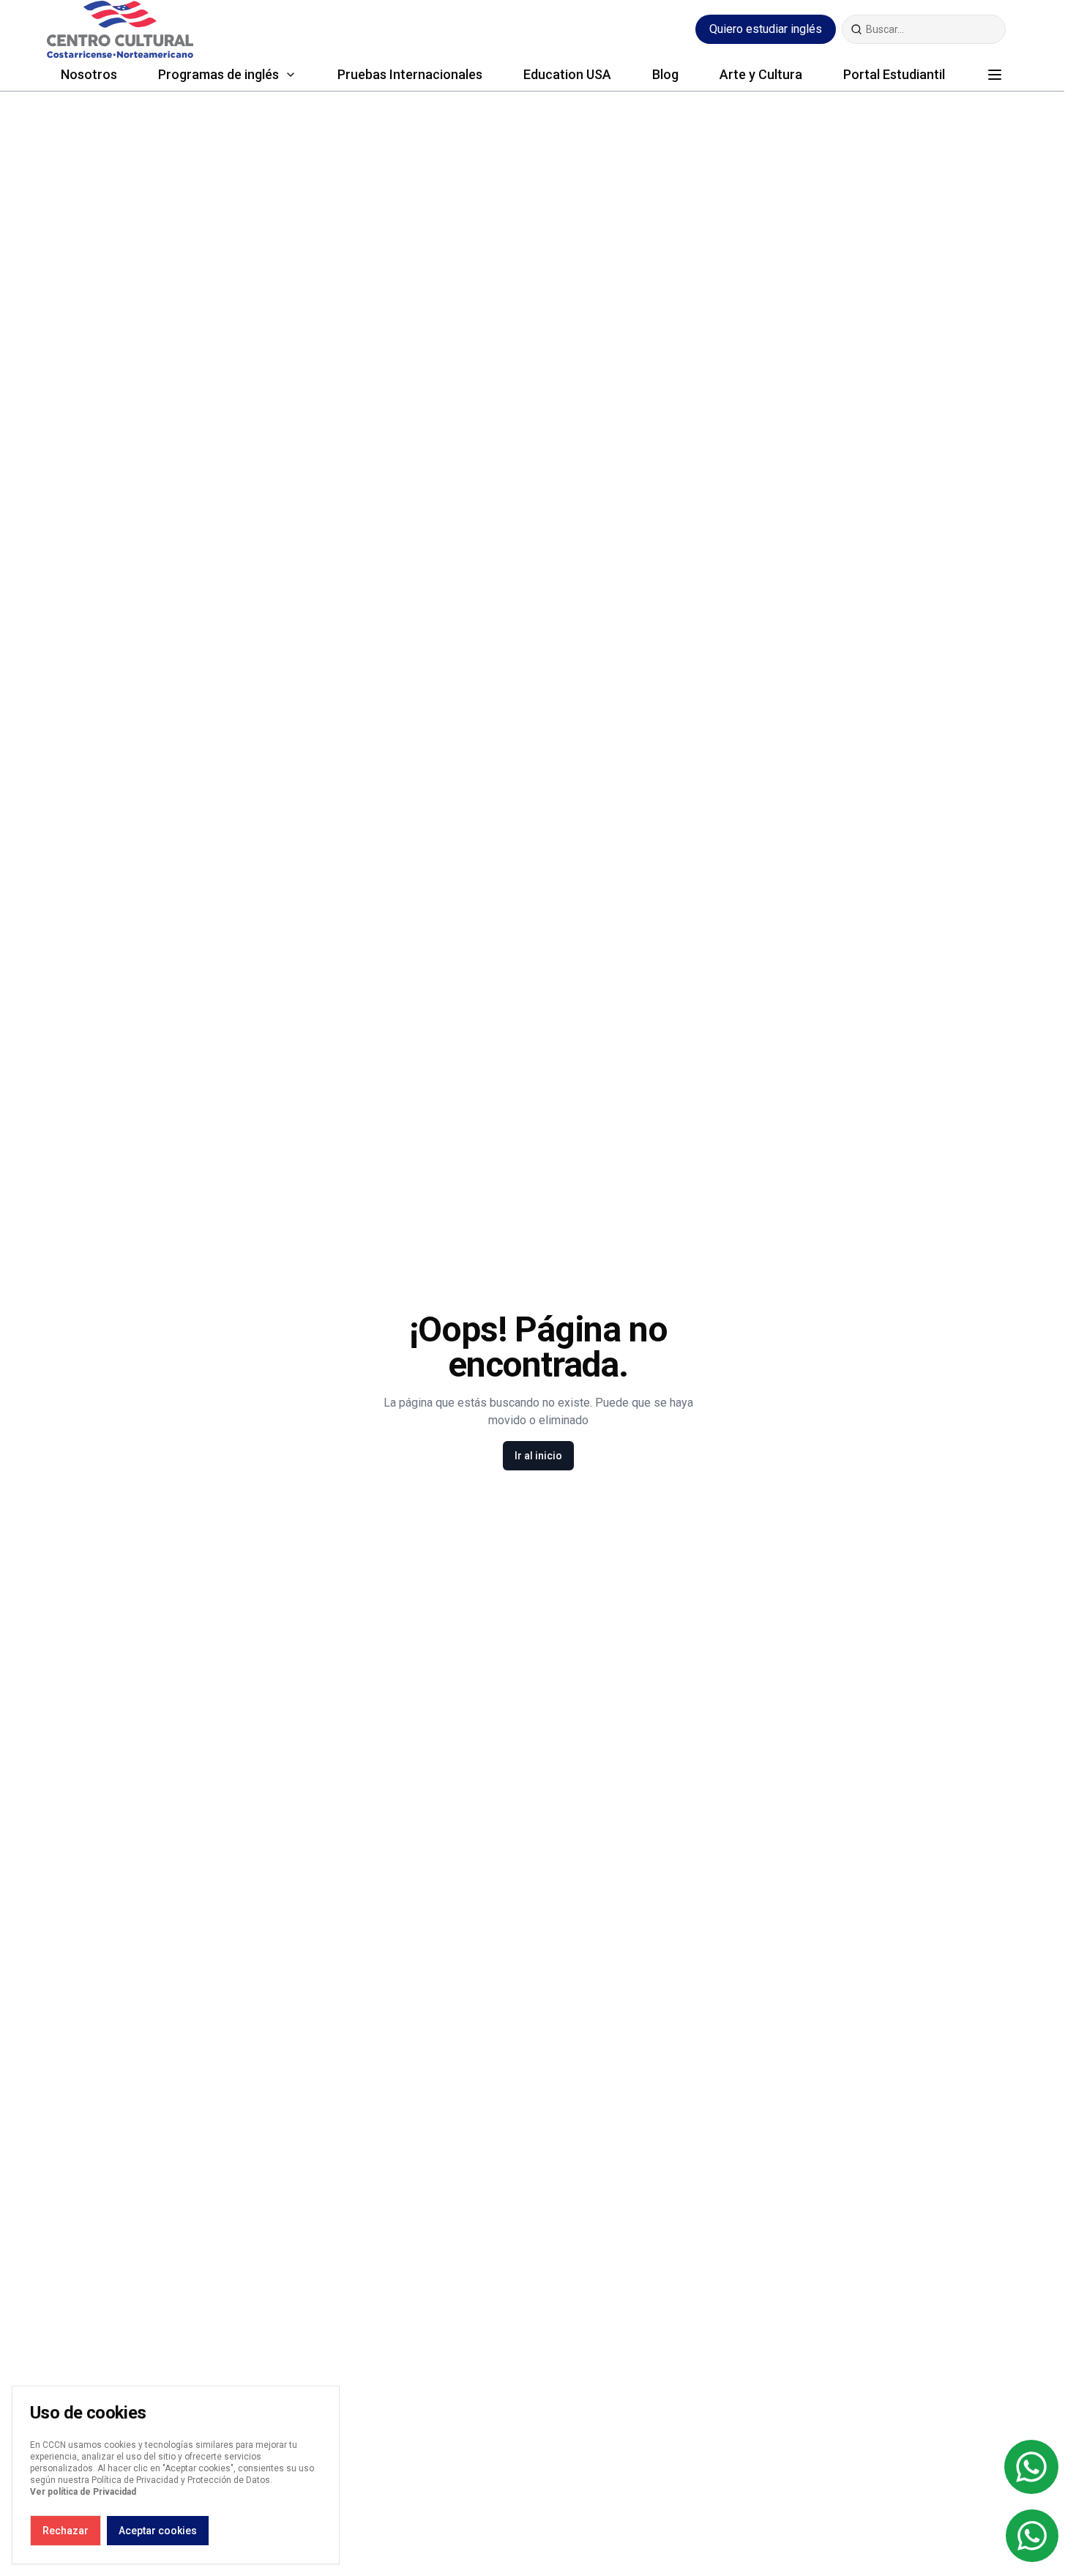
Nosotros (89, 74)
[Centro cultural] (120, 29)
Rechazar (66, 2531)
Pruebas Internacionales (410, 74)
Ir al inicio (538, 1456)
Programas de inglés (218, 74)
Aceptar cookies (158, 2531)
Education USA (567, 74)
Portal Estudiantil (894, 74)
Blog (665, 74)
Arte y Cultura (761, 74)
